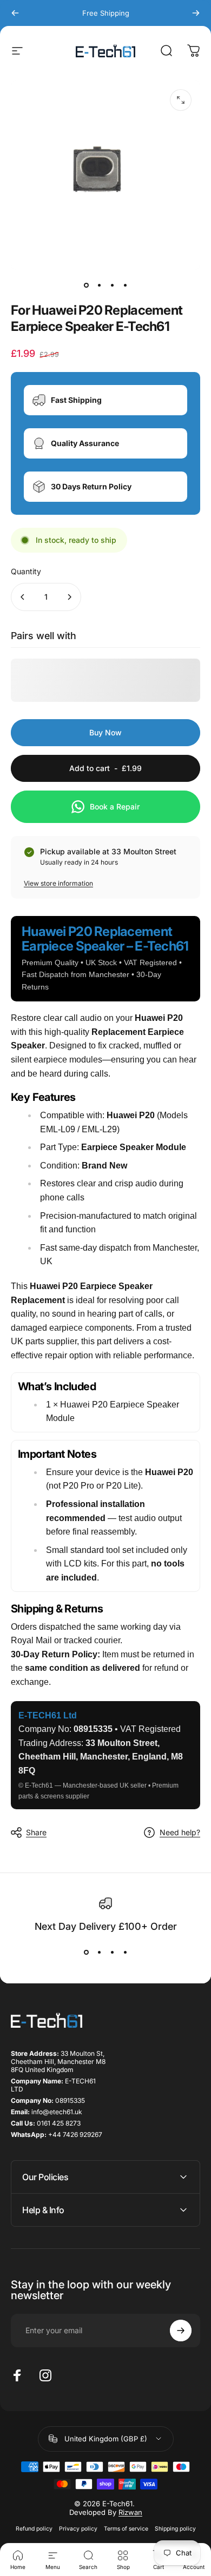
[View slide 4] (125, 1953)
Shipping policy (175, 2529)
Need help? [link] (180, 1832)
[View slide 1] (86, 1953)
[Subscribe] (181, 2331)
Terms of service (126, 2529)
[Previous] (15, 13)
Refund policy (34, 2529)
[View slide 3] (112, 1953)
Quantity (26, 571)
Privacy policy (78, 2529)
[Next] (196, 13)
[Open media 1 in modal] (181, 100)
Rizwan (130, 2512)
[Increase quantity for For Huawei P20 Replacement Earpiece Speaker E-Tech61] (69, 597)
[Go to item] (86, 285)
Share (36, 1832)
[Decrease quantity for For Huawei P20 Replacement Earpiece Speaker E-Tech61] (23, 597)
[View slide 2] (99, 1953)
